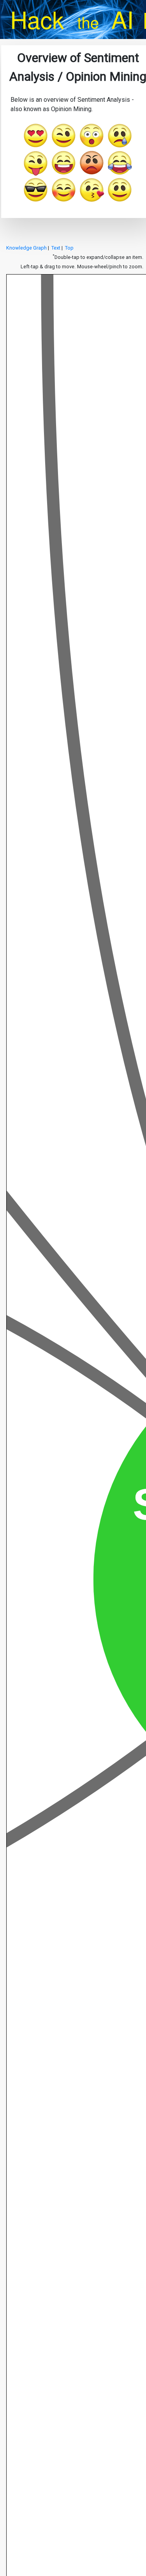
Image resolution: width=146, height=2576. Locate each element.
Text (56, 248)
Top (69, 248)
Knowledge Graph (26, 248)
